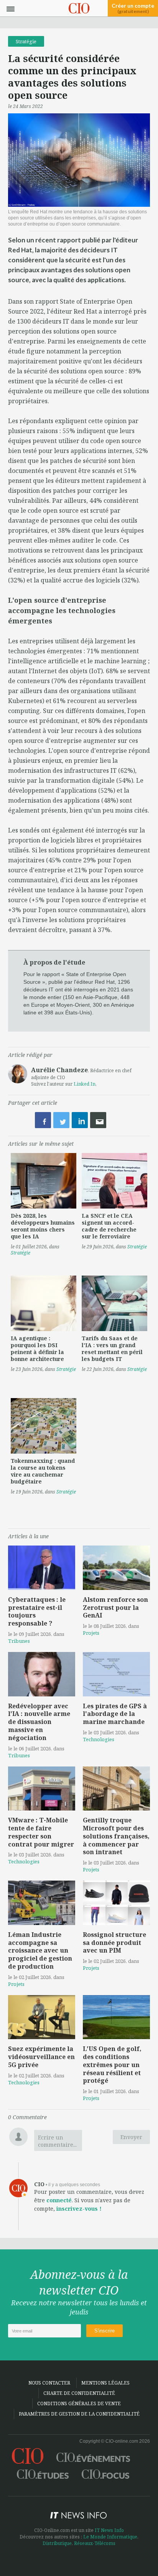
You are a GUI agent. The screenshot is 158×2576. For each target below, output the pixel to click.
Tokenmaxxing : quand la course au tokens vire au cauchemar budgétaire (43, 1471)
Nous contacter (49, 2383)
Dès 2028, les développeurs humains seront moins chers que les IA (43, 1226)
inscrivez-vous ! (79, 2209)
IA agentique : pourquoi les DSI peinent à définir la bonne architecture (37, 1349)
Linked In (85, 1084)
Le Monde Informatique (110, 2537)
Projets (91, 1633)
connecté (59, 2200)
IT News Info (109, 2530)
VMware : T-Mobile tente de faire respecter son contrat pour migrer (41, 1832)
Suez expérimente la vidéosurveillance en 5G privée (41, 2057)
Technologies (99, 1739)
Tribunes (19, 1641)
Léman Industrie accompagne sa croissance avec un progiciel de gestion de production (40, 1950)
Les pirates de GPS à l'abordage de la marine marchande (115, 1714)
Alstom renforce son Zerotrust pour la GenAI (115, 1608)
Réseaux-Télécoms (95, 2543)
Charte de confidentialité (79, 2393)
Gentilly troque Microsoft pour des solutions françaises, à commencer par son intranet (116, 1836)
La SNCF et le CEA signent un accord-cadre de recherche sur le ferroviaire (109, 1226)
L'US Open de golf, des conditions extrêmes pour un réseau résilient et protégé (112, 2065)
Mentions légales (105, 2383)
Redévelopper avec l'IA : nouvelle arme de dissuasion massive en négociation (39, 1722)
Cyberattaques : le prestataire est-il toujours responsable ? (37, 1611)
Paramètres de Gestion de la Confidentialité (79, 2414)
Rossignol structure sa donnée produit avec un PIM (114, 1943)
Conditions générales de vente (79, 2403)
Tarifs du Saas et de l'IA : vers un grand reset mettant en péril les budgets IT (112, 1349)
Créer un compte (133, 8)
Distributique (57, 2543)
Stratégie (26, 41)
